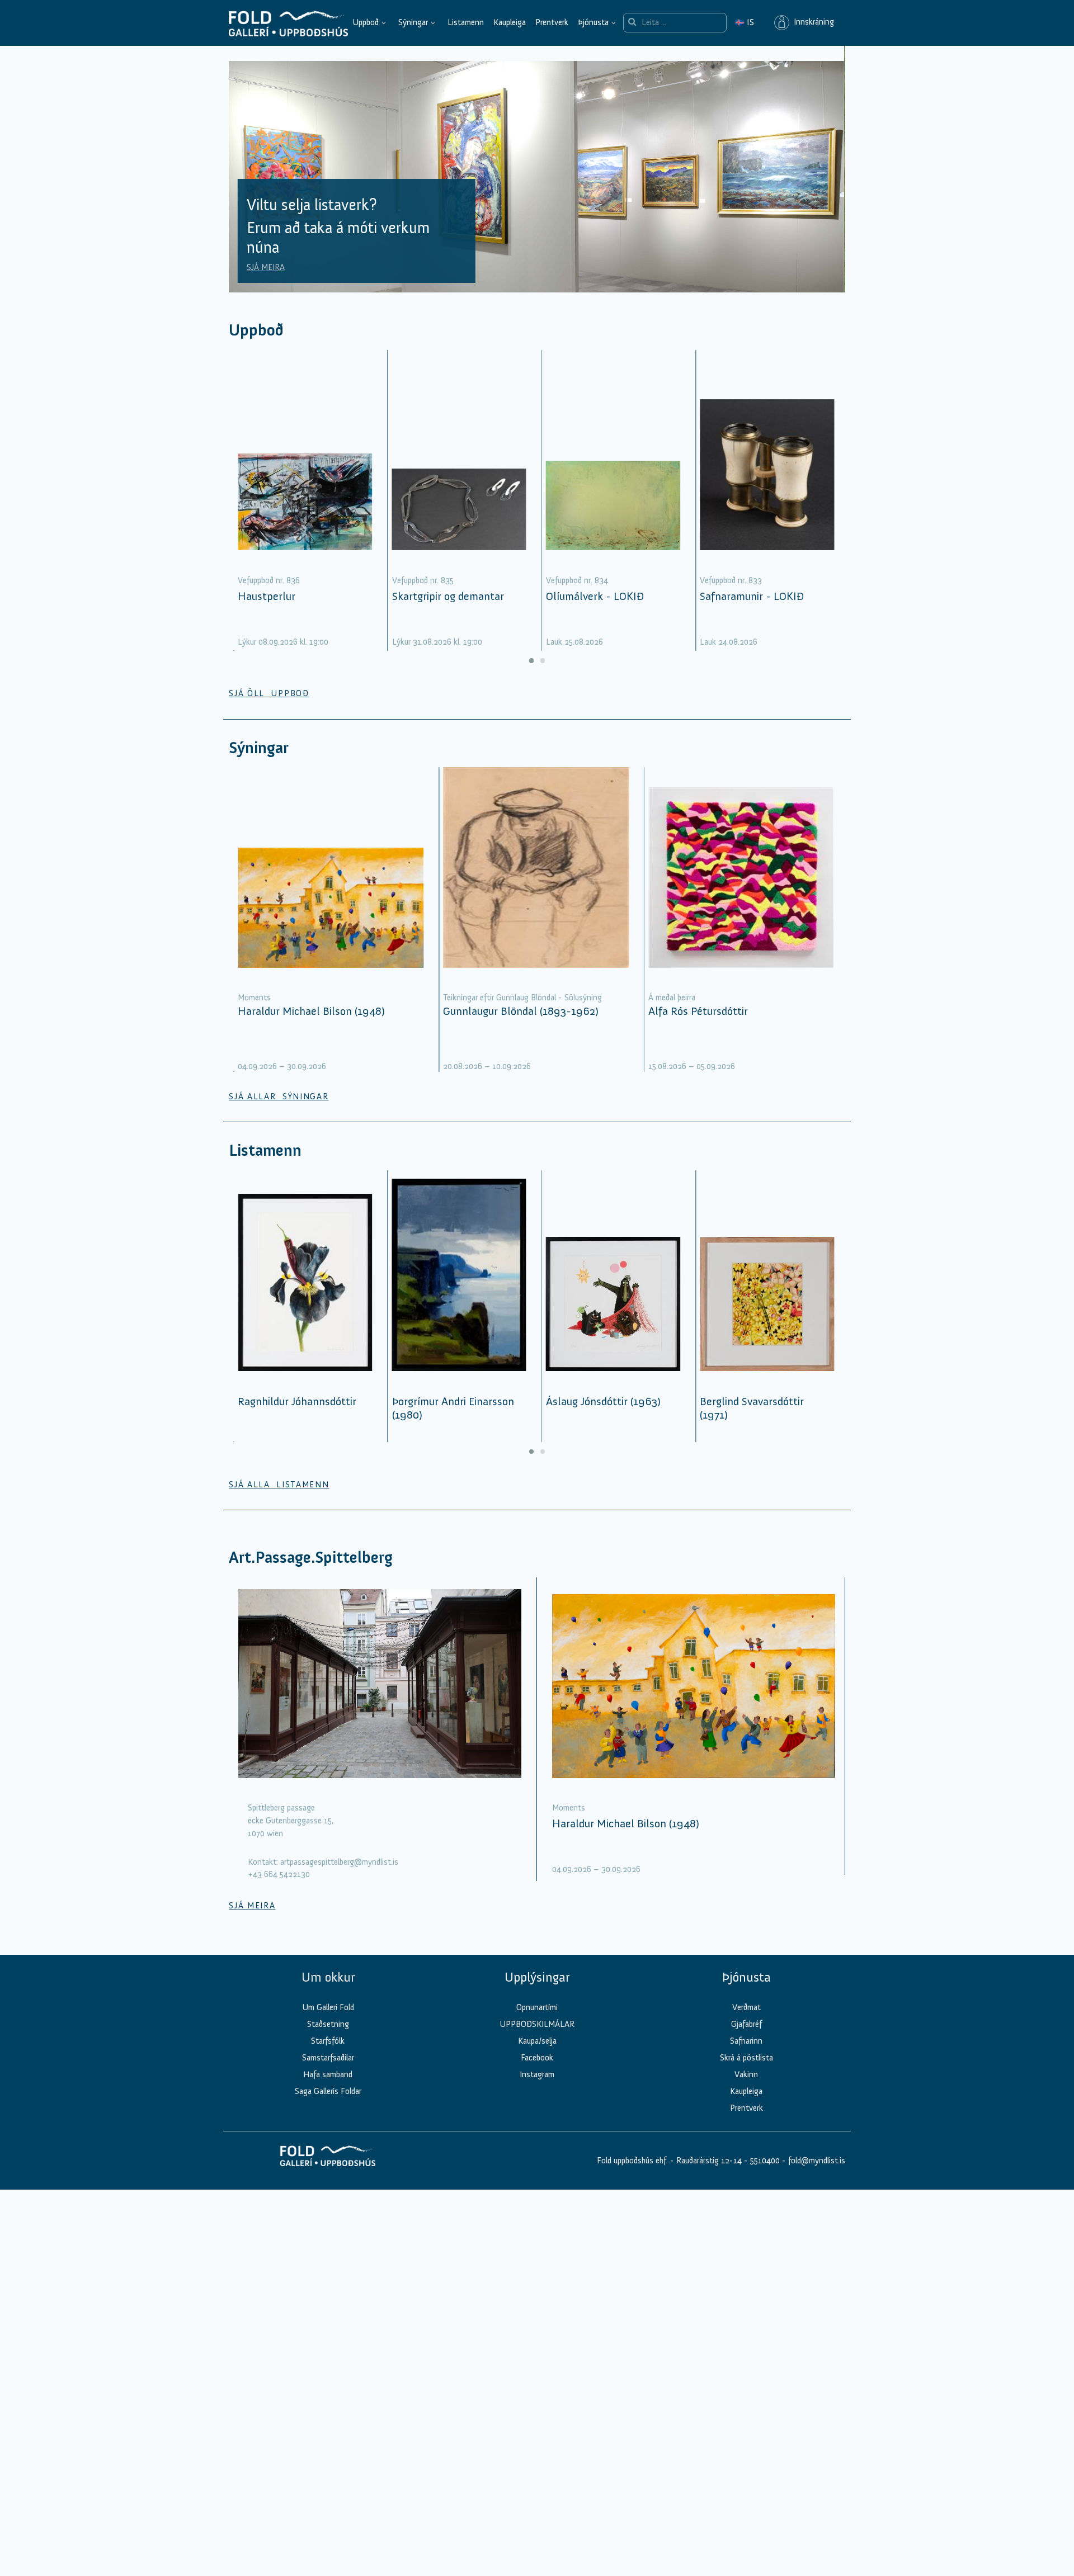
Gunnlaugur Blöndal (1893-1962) (521, 1011)
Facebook (537, 2058)
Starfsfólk (328, 2041)
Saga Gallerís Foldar (328, 2091)
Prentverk (552, 22)
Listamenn (466, 22)
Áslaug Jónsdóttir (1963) (603, 1401)
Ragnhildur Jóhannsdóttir (297, 1401)
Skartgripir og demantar (448, 596)
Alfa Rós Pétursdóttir (698, 1011)
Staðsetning (328, 2024)
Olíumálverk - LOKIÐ (595, 596)
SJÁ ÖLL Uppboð (269, 693)
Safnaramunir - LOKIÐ (752, 596)
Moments (254, 998)
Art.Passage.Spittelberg (311, 1558)
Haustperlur (267, 596)
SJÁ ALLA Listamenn (279, 1485)
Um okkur (328, 1977)
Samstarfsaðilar (328, 2058)
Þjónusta (593, 22)
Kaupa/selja (537, 2041)
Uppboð (366, 22)
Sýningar (413, 22)
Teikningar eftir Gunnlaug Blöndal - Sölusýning (522, 998)
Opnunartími (537, 2007)
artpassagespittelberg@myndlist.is (339, 1862)
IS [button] (745, 22)
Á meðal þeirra (672, 998)
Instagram (537, 2074)
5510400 (765, 2161)
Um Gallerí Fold (328, 2007)
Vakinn (746, 2074)
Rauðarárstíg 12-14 (708, 2161)
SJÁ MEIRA (266, 267)
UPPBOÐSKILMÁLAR (537, 2024)
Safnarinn (746, 2041)
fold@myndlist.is (817, 2161)
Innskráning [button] (812, 22)
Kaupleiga (510, 22)
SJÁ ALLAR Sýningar (279, 1096)
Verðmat (746, 2007)
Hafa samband (328, 2074)
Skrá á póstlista (746, 2058)
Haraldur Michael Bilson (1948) (311, 1011)
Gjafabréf (746, 2024)
